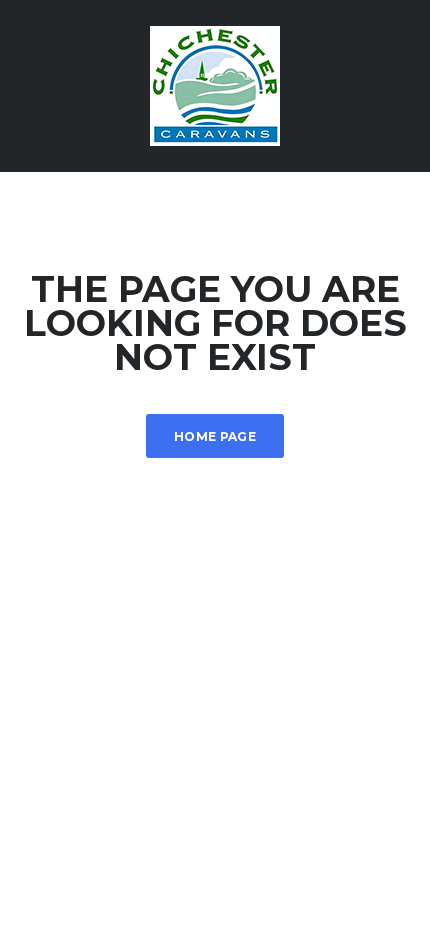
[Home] (215, 84)
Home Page (215, 436)
